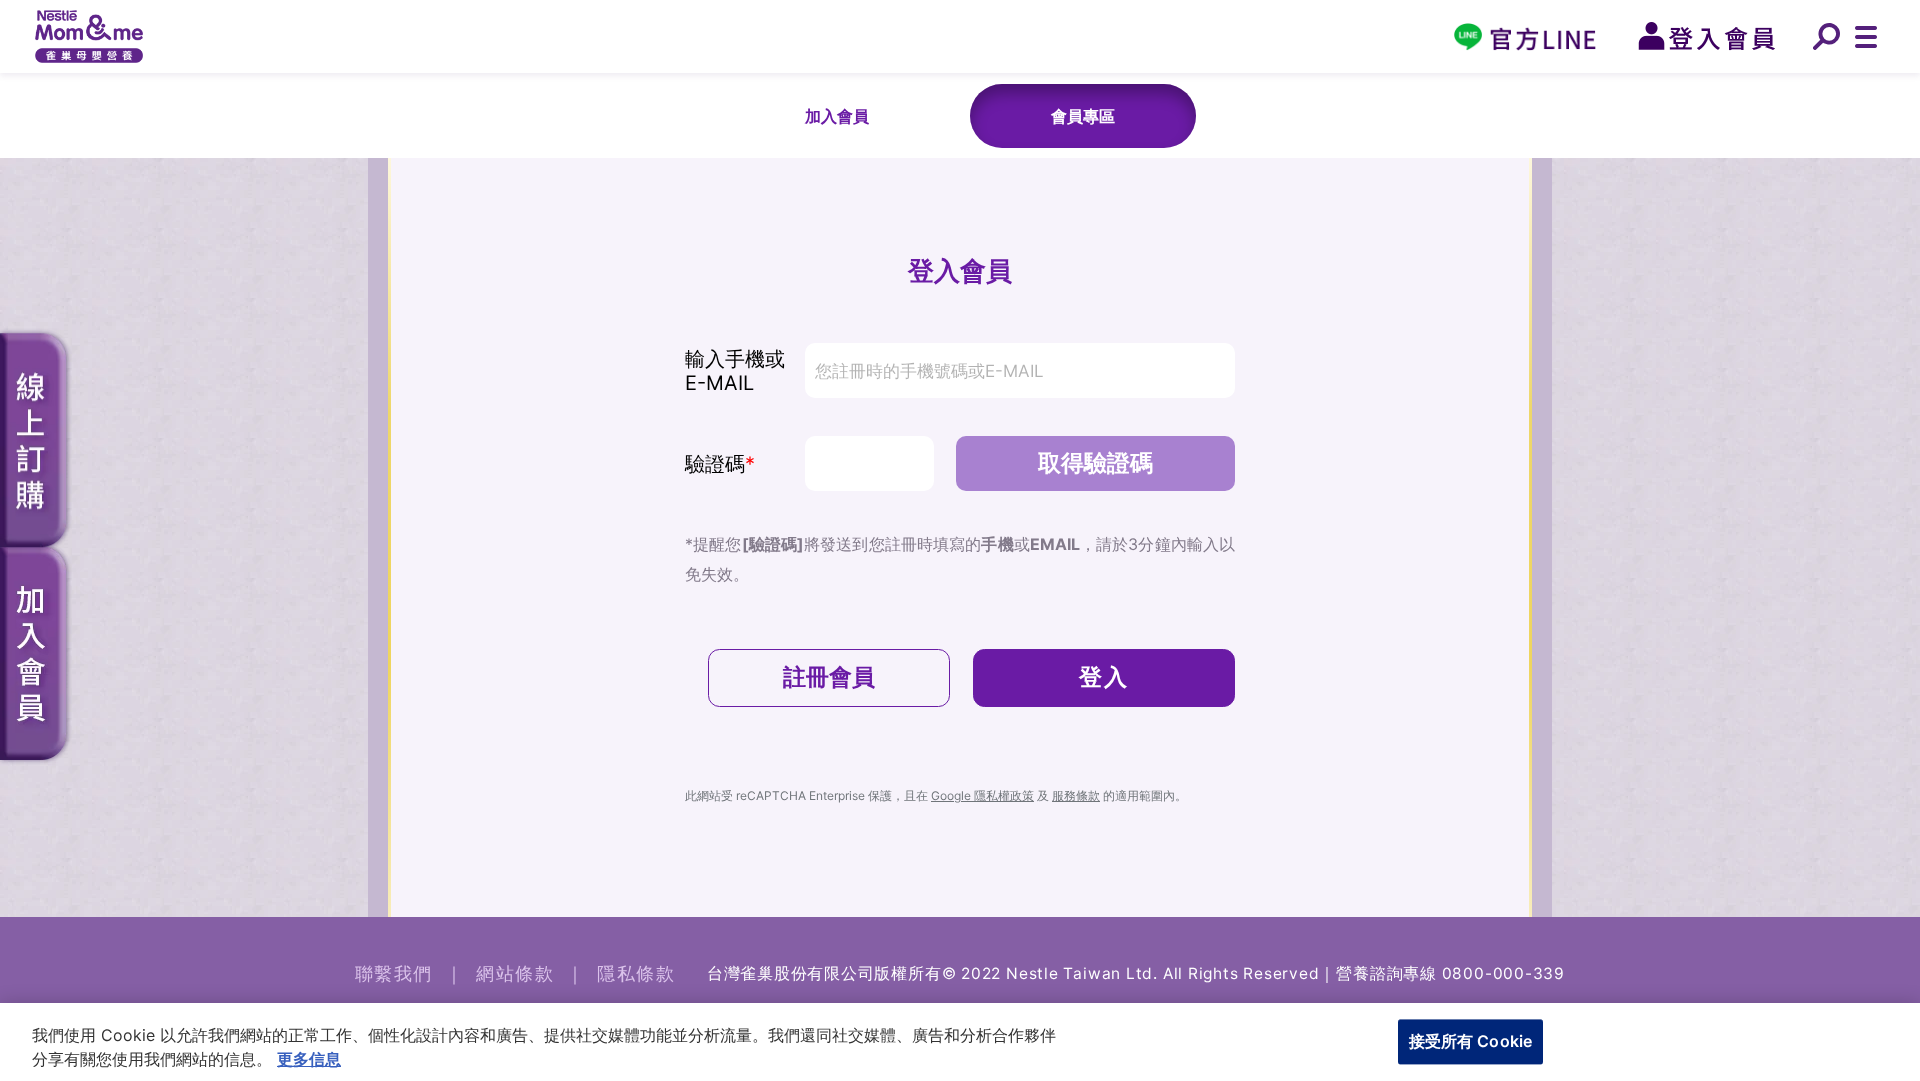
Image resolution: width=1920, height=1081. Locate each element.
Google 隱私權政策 (982, 795)
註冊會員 (829, 677)
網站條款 (515, 973)
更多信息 (309, 1059)
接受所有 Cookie (1471, 1041)
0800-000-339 (1503, 973)
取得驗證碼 (1095, 463)
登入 (1104, 677)
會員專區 (1083, 116)
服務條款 (1076, 795)
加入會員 (837, 116)
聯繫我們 (394, 973)
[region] (960, 1042)
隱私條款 (636, 973)
